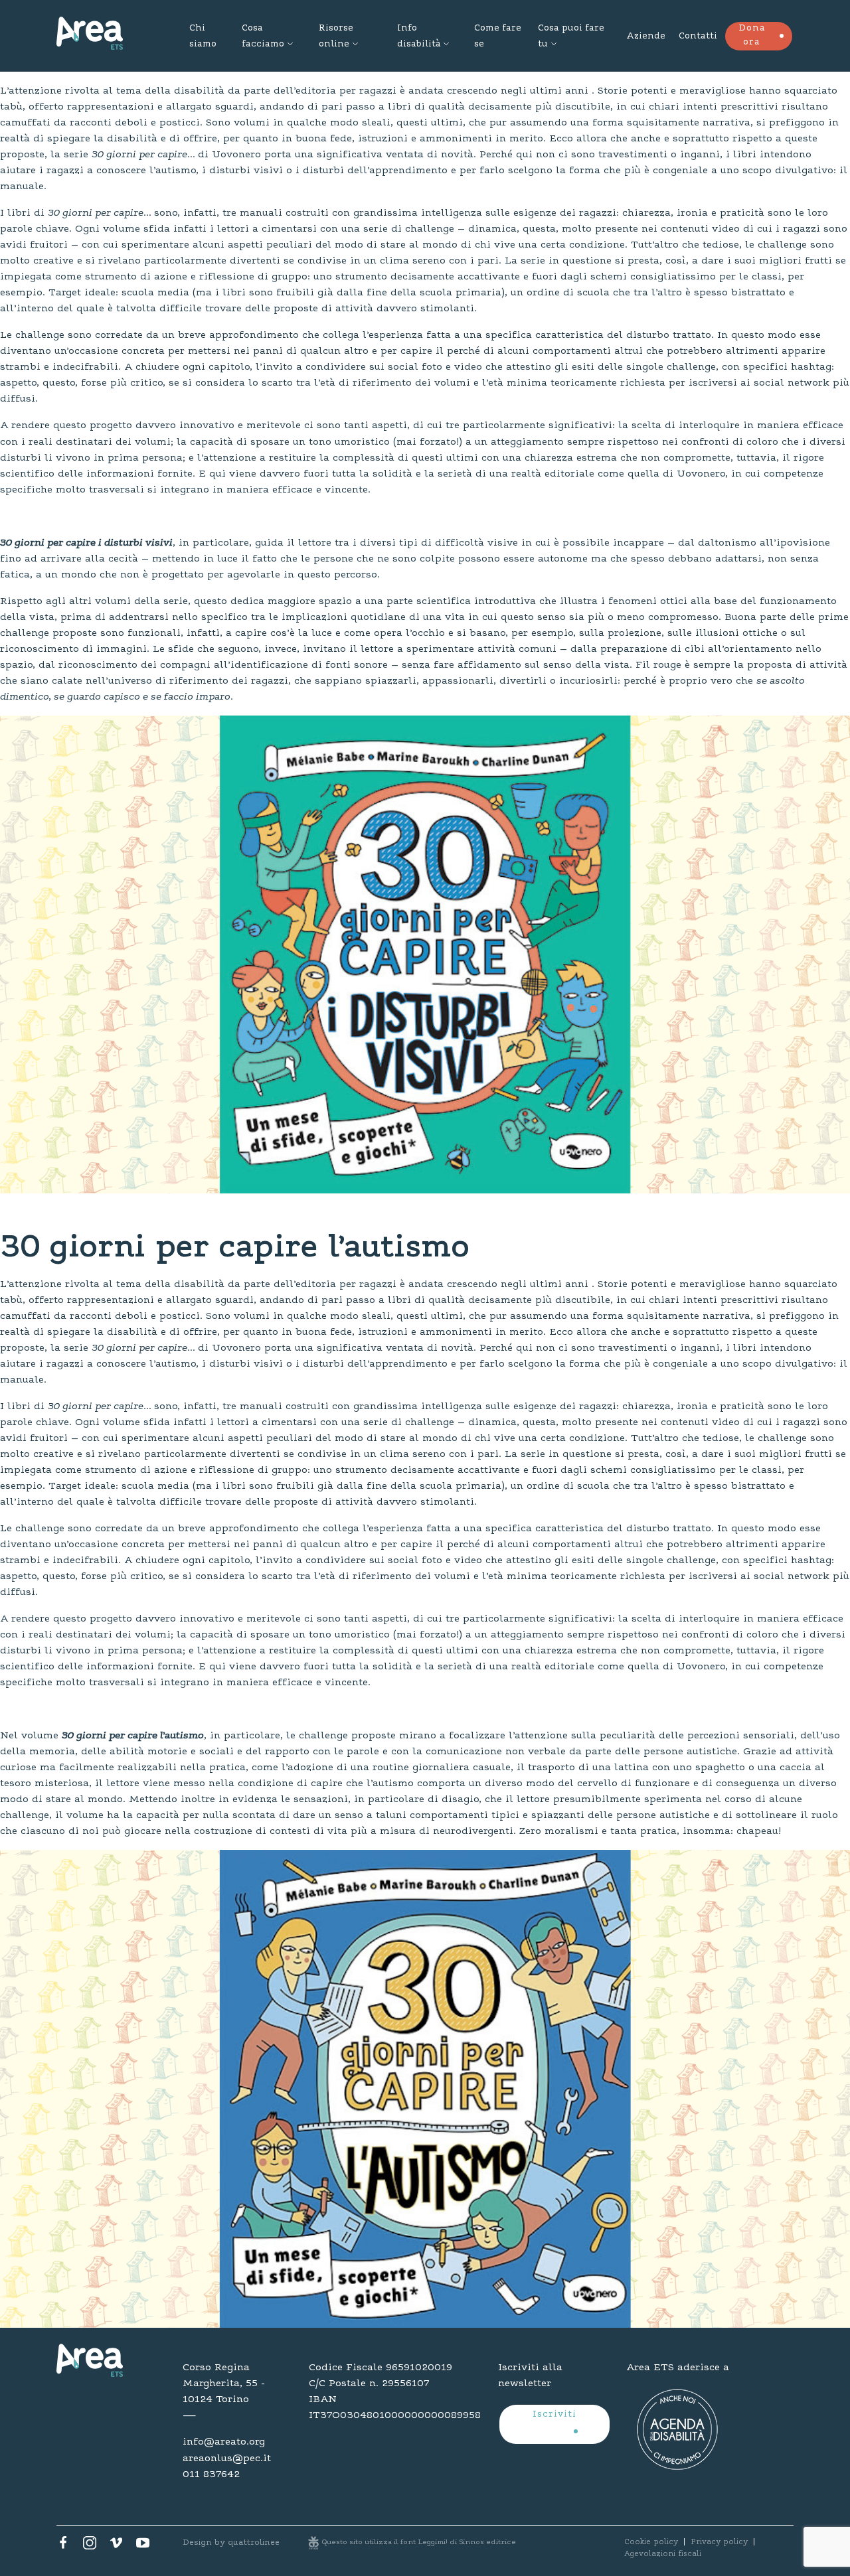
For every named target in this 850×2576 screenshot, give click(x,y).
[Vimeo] (116, 2546)
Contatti (698, 37)
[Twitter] (90, 2546)
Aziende (646, 37)
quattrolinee (254, 2542)
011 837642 (211, 2474)
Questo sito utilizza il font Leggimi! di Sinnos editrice (419, 2542)
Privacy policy (719, 2542)
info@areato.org (224, 2442)
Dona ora (752, 36)
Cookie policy (651, 2542)
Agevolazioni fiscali (663, 2554)
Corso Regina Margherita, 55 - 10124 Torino (224, 2384)
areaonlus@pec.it (227, 2459)
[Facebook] (63, 2546)
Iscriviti (554, 2415)
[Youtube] (143, 2546)
